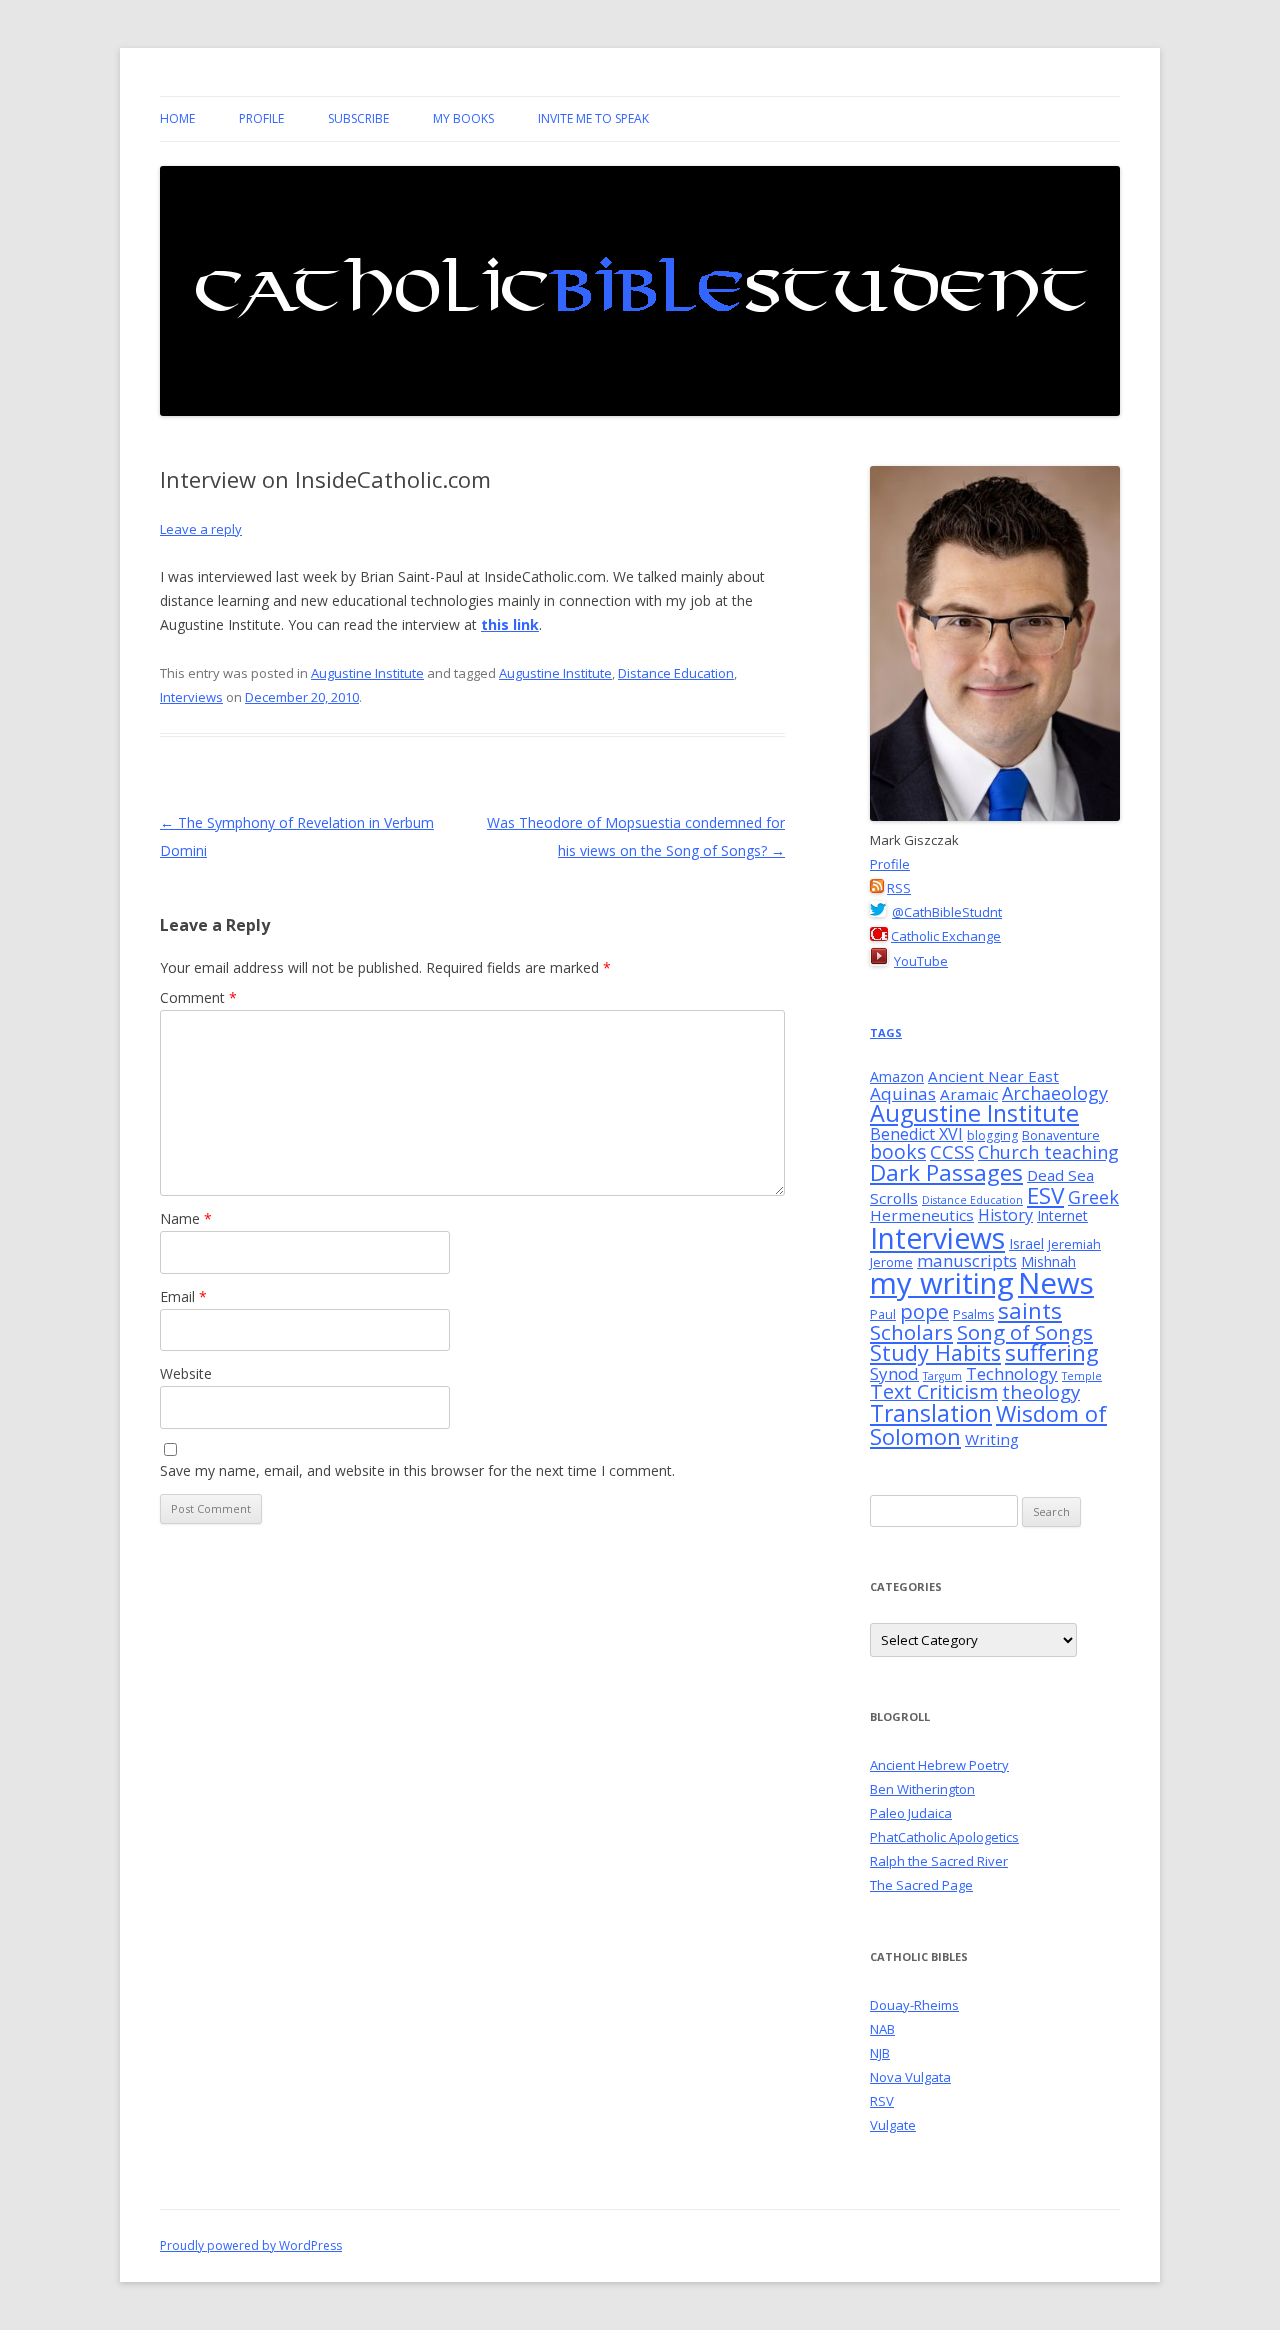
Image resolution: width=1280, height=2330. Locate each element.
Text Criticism (934, 1391)
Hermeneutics (922, 1215)
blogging (992, 1135)
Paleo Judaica (911, 1813)
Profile (261, 118)
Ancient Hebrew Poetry (939, 1765)
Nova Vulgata (910, 2077)
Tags (886, 1032)
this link (510, 624)
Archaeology (1055, 1093)
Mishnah (1048, 1261)
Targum (942, 1376)
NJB (880, 2053)
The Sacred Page (921, 1885)
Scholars (911, 1332)
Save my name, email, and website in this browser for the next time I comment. (417, 1470)
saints (1030, 1310)
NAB (882, 2029)
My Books (463, 118)
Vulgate (893, 2125)
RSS (899, 888)
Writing (992, 1439)
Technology (1012, 1373)
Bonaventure (1061, 1135)
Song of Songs (1025, 1332)
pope (924, 1311)
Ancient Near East (993, 1076)
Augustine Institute (367, 673)
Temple (1082, 1376)
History (1005, 1215)
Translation (931, 1413)
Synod (894, 1373)
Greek (1093, 1197)
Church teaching (1048, 1152)
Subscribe (358, 118)
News (1056, 1283)
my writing (942, 1283)
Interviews (191, 697)
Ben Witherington (922, 1789)
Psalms (973, 1314)
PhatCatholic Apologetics (944, 1837)
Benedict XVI (916, 1134)
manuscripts (967, 1260)
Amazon (897, 1076)
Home (177, 118)
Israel (1026, 1243)
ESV (1045, 1195)
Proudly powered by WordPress (251, 2245)
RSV (882, 2101)
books (898, 1151)
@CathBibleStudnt (947, 912)
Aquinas (903, 1093)
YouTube (921, 961)
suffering (1052, 1352)
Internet (1062, 1215)
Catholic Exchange (946, 936)
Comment (198, 997)
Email (183, 1296)
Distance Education (676, 673)
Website (186, 1373)
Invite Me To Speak (593, 118)
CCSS (952, 1151)
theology (1041, 1391)
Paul (883, 1314)
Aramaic (969, 1094)
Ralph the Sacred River (939, 1861)
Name (186, 1218)
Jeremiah (1074, 1244)
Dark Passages (946, 1172)
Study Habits (935, 1352)
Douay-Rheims (914, 2005)
